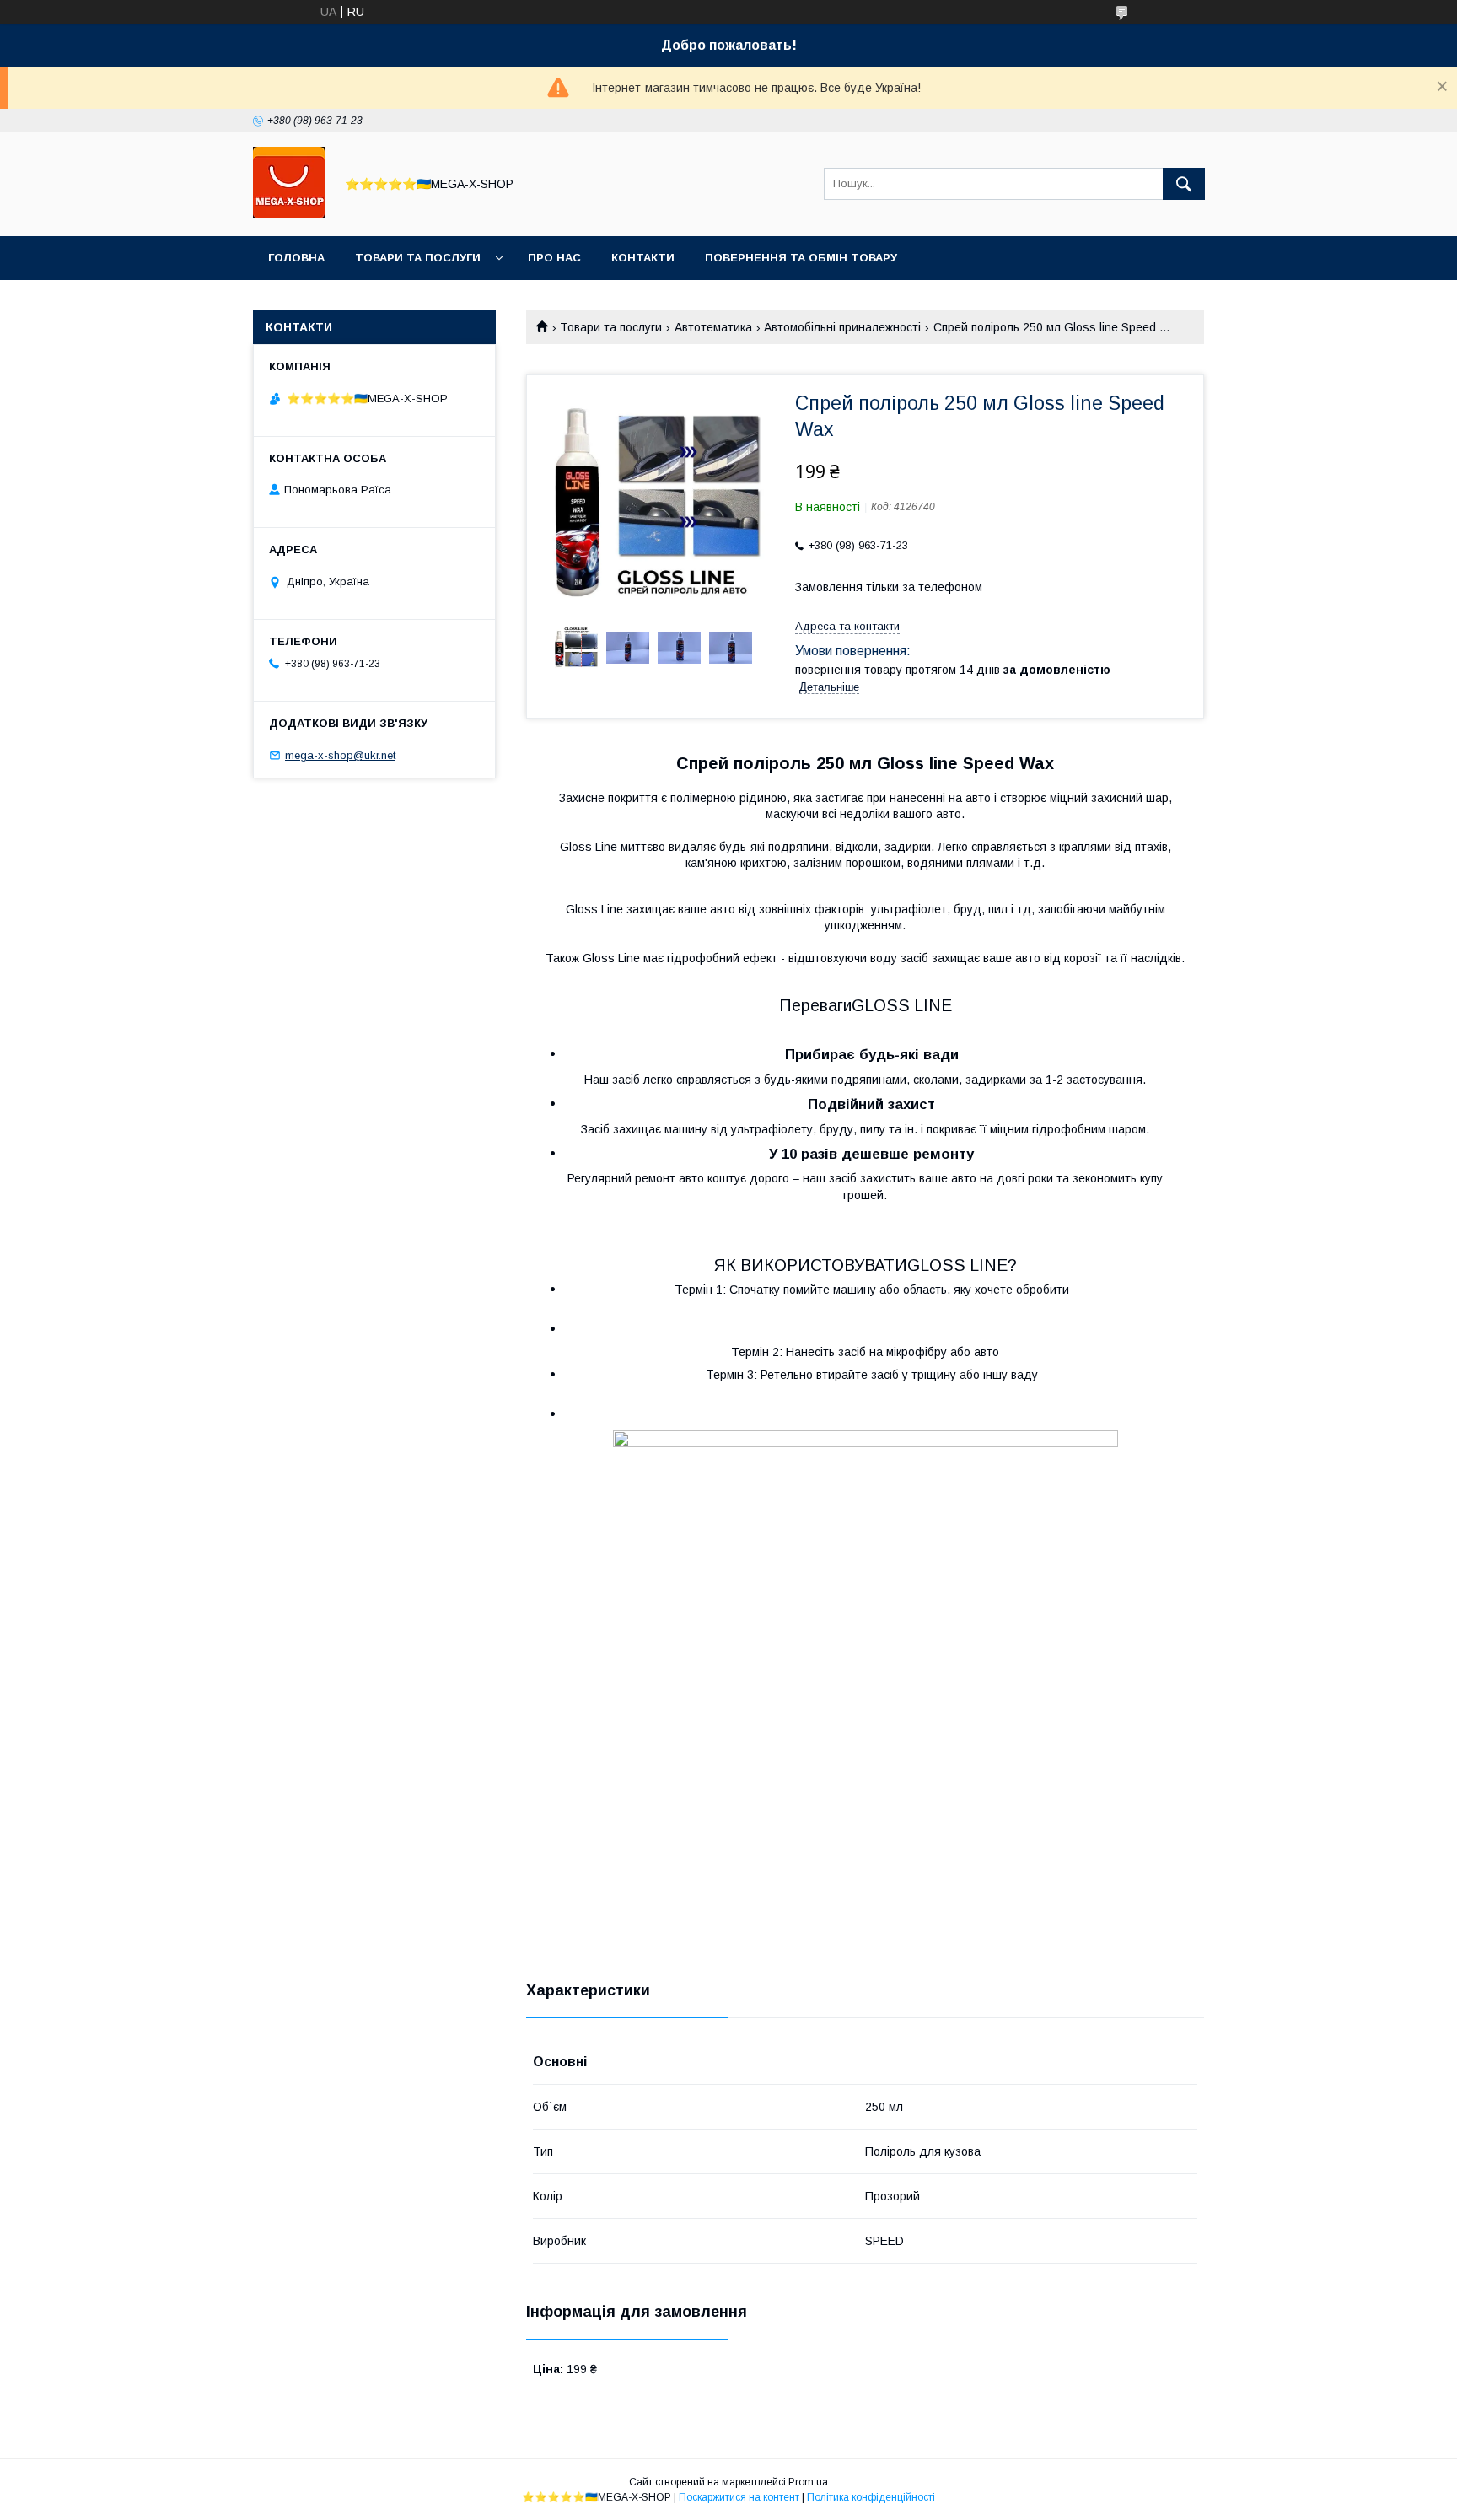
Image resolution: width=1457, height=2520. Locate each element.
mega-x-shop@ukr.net (340, 755)
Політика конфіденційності (871, 2497)
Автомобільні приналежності (842, 327)
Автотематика (713, 327)
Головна (296, 258)
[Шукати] (1184, 184)
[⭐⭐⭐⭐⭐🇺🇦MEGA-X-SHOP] (289, 214)
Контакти (643, 258)
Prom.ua (808, 2482)
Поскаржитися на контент (739, 2497)
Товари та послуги (418, 258)
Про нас (554, 258)
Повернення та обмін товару (801, 258)
